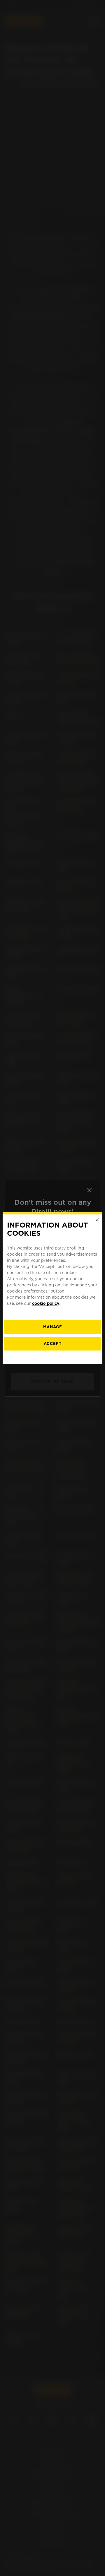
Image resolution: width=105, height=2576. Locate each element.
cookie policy (46, 1303)
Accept (53, 1344)
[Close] (97, 1220)
